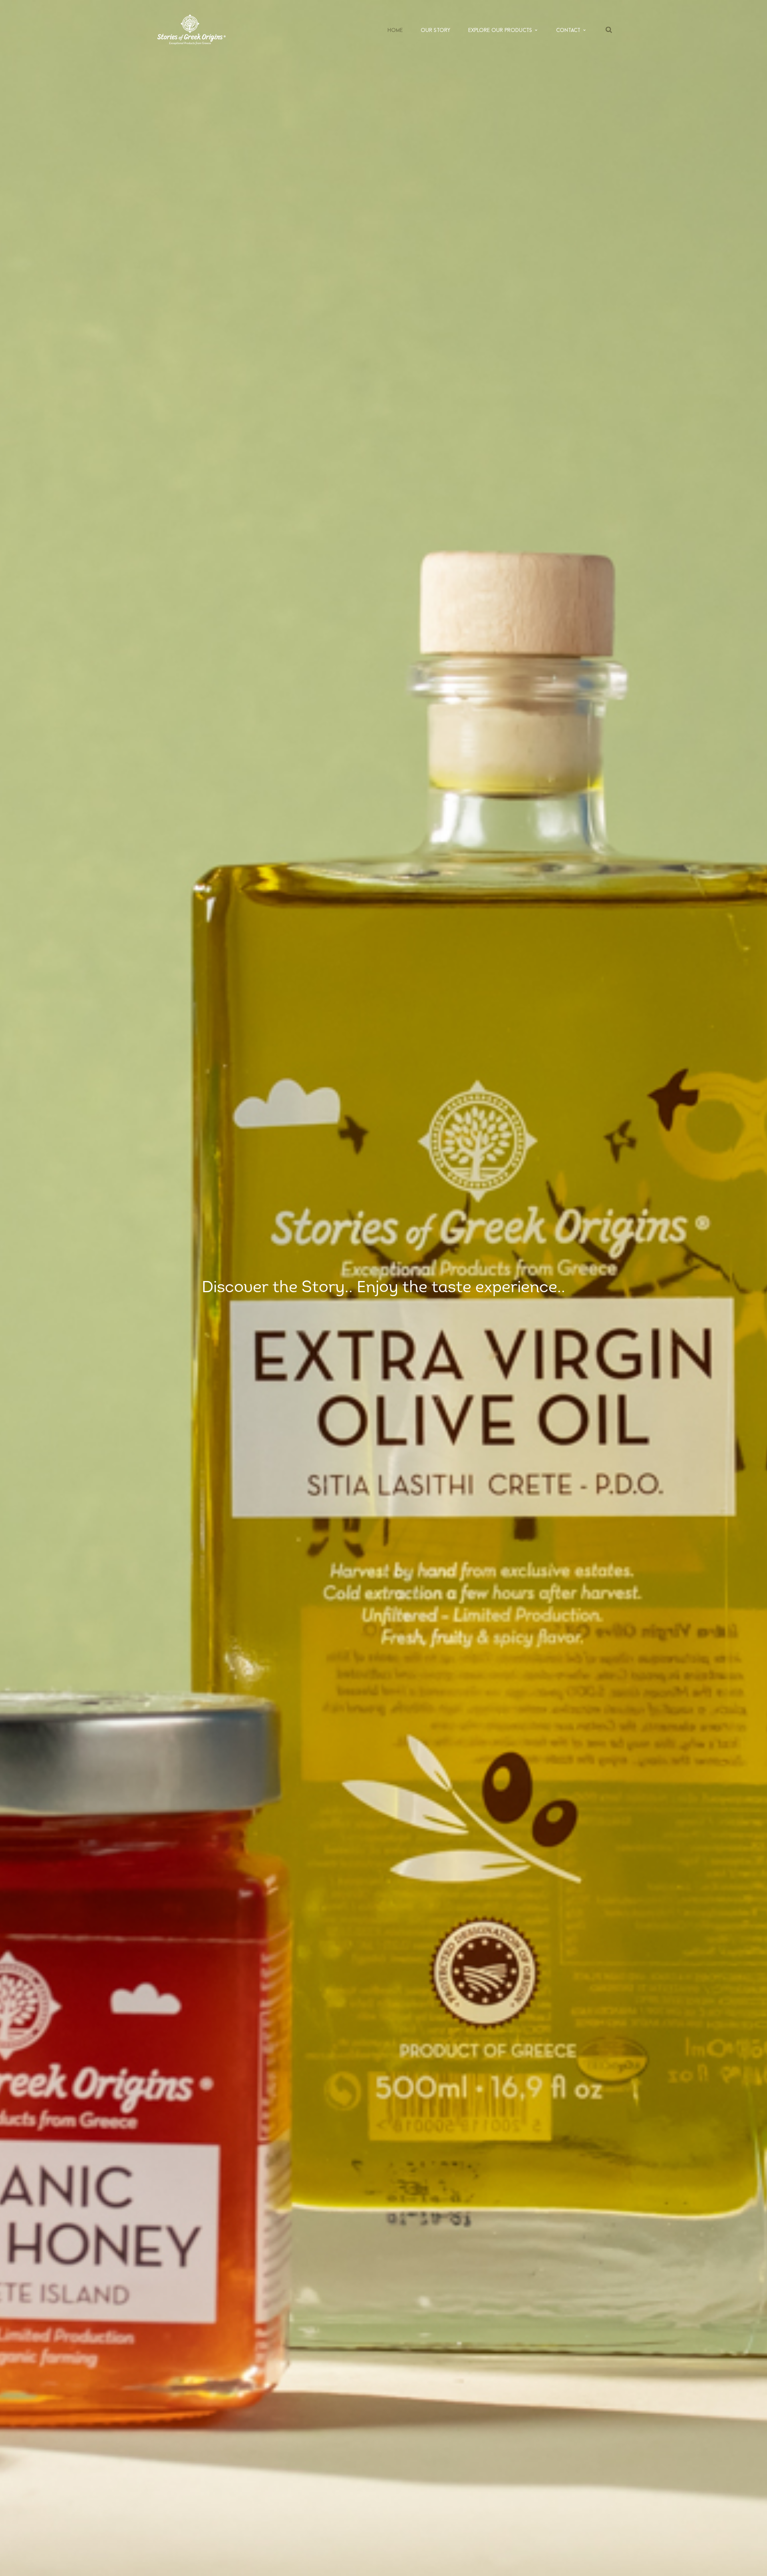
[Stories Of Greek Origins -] (191, 29)
